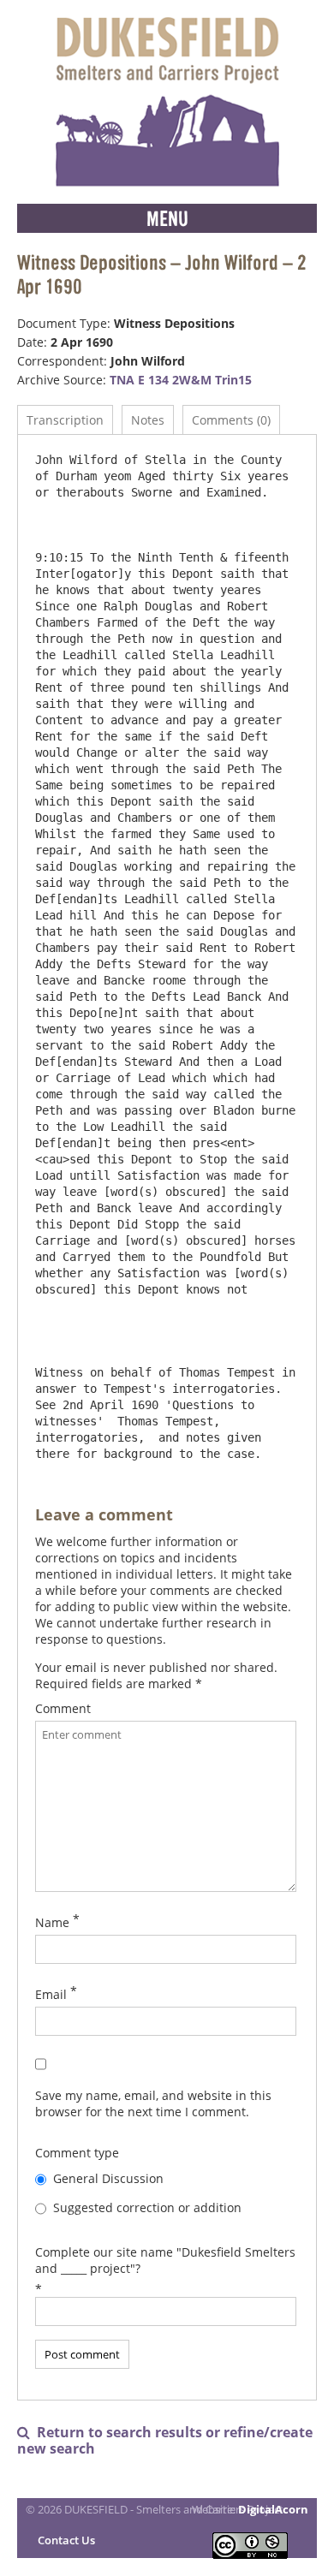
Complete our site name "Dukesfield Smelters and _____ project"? (165, 2260)
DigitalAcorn (273, 2509)
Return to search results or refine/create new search (165, 2441)
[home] (167, 102)
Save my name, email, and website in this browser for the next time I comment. (153, 2103)
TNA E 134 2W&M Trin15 (181, 380)
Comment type (77, 2153)
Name (52, 1922)
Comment (63, 1708)
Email (51, 1994)
